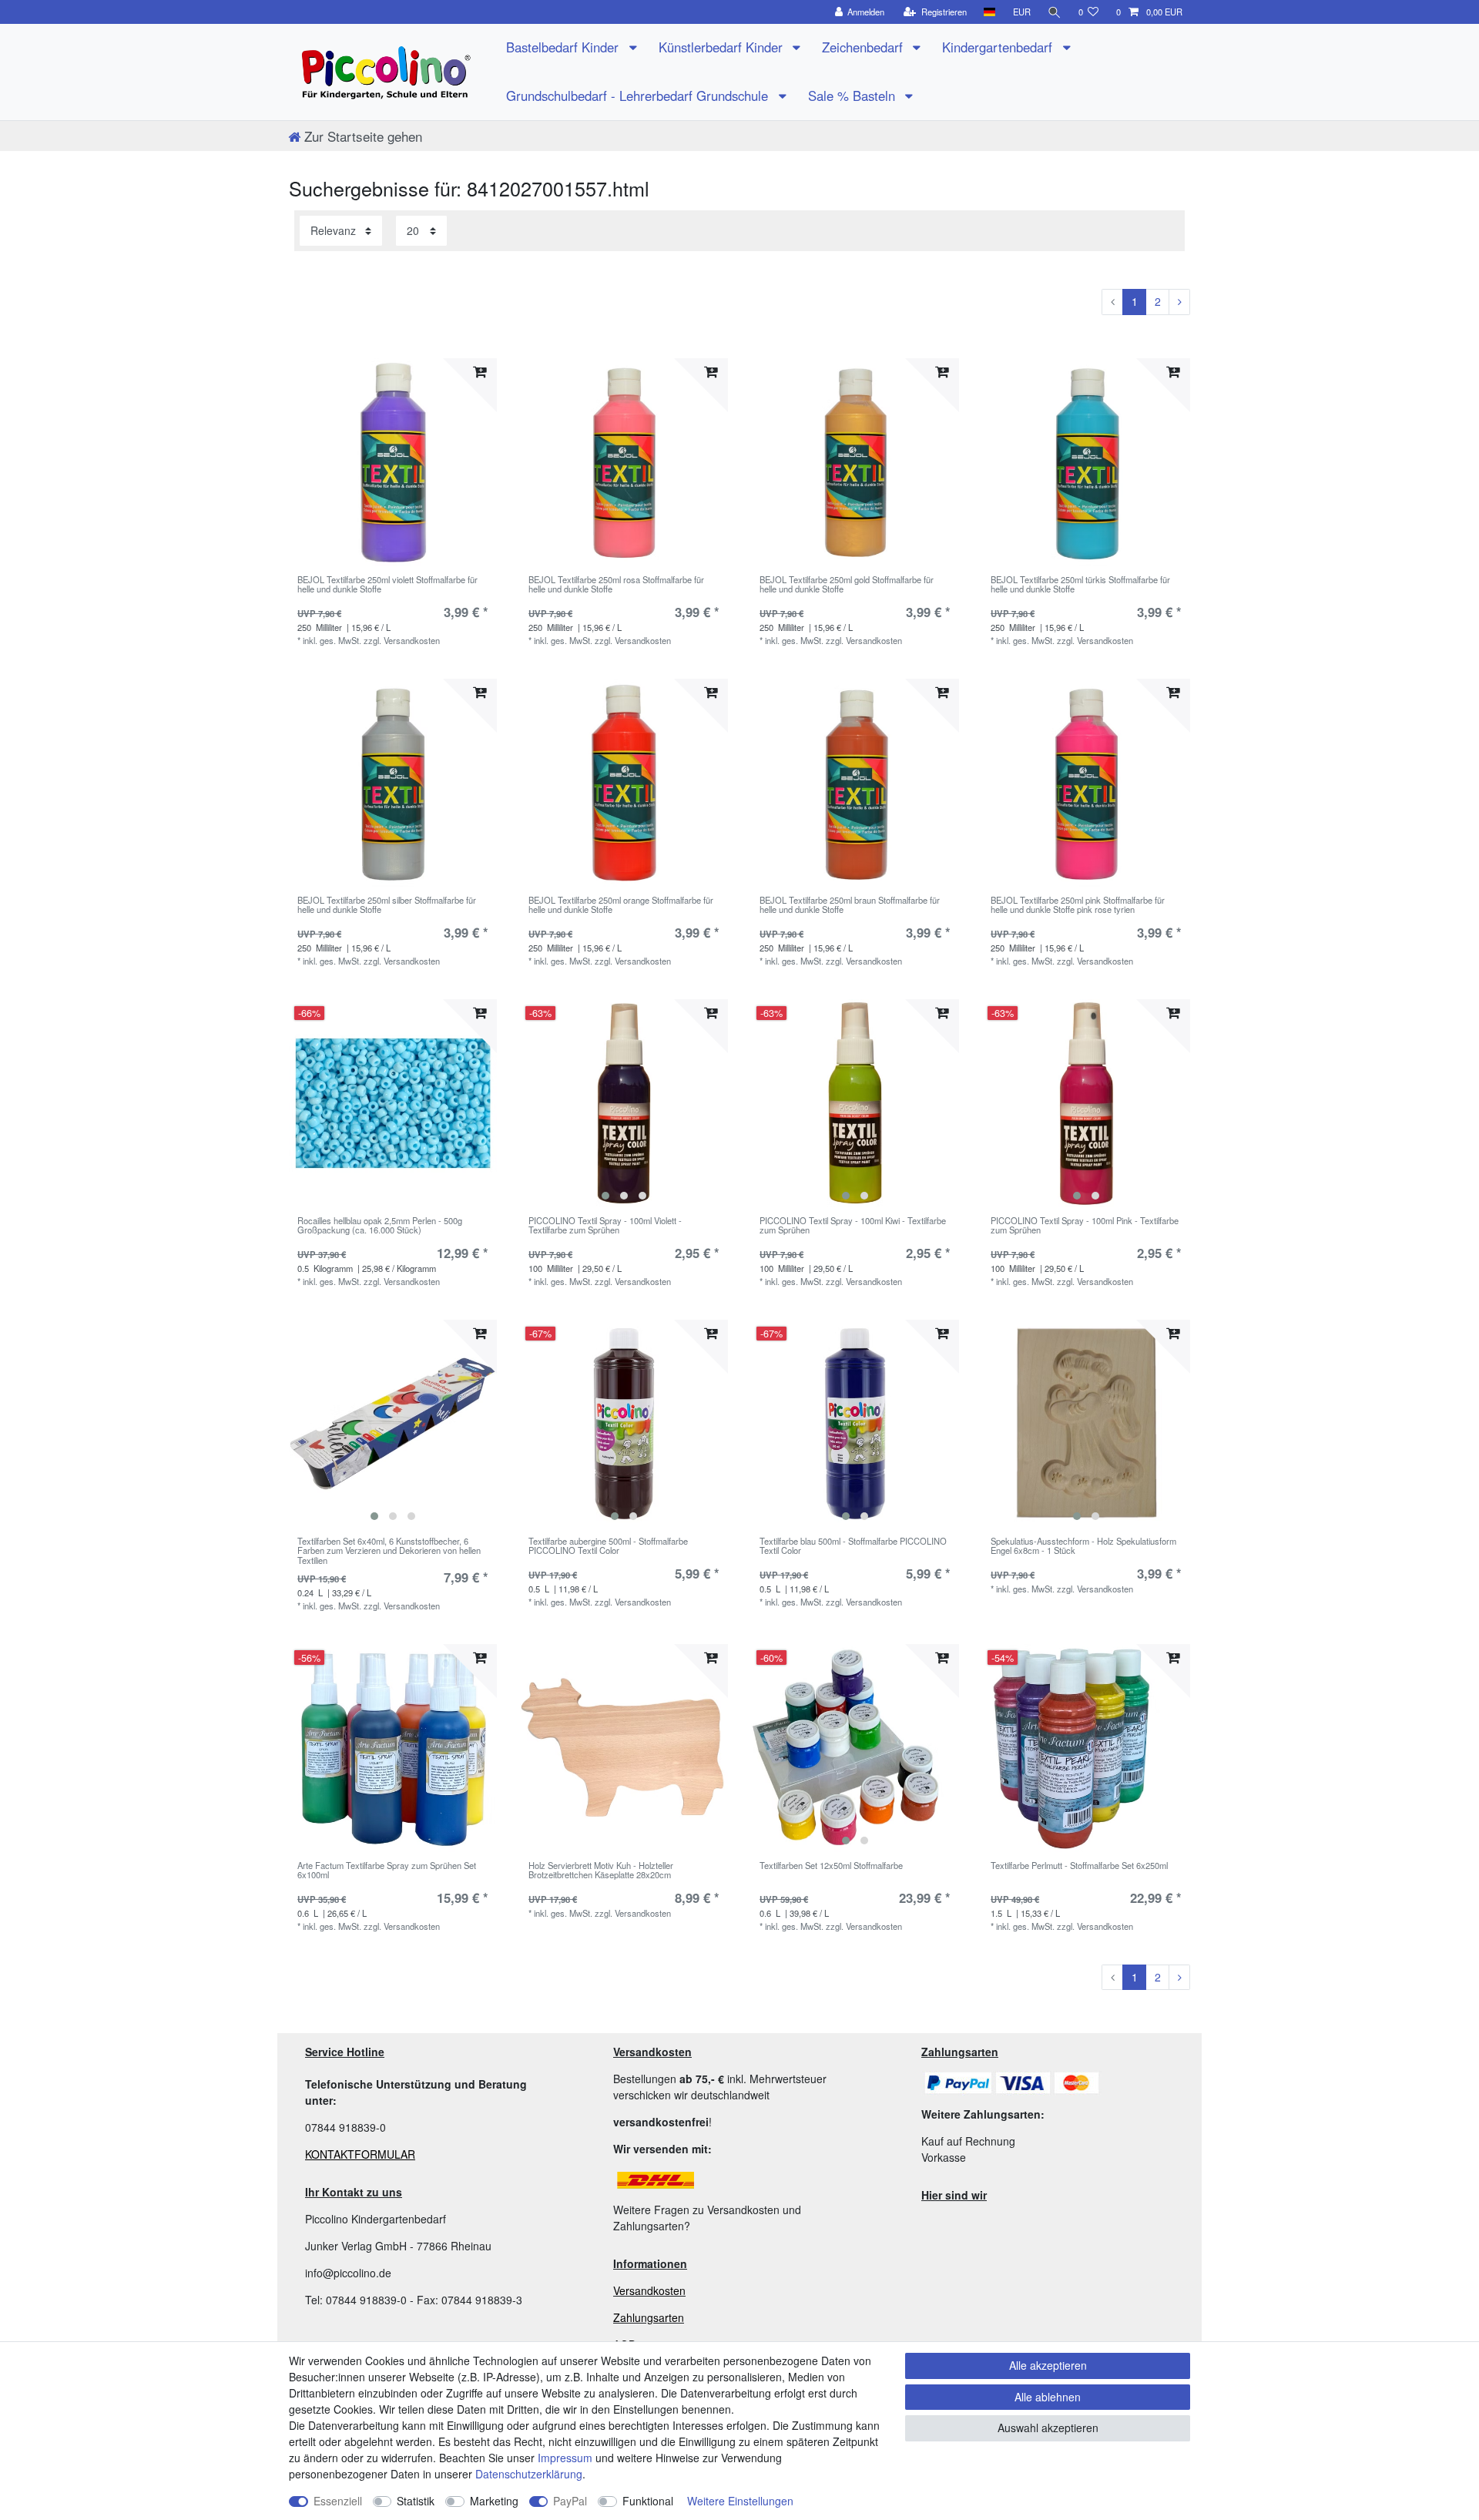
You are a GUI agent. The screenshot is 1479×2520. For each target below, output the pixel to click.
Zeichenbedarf (864, 47)
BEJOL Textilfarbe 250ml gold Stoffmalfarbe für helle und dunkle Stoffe (847, 585)
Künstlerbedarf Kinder (723, 47)
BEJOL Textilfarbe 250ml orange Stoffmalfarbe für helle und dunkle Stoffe (621, 905)
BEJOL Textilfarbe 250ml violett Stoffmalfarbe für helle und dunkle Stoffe (387, 585)
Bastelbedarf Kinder (564, 47)
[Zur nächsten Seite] (1179, 302)
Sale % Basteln (854, 96)
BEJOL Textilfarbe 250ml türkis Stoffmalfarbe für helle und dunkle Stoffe (1080, 585)
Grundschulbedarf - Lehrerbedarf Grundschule (639, 96)
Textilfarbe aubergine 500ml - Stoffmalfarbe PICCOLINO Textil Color (608, 1546)
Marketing (494, 2501)
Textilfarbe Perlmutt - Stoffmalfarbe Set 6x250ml (1079, 1866)
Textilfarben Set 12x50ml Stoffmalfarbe (831, 1866)
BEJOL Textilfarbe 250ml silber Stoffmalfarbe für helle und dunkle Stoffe (387, 905)
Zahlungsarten (649, 2317)
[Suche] (1055, 12)
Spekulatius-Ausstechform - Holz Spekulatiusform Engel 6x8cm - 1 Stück (1083, 1546)
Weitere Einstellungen (740, 2501)
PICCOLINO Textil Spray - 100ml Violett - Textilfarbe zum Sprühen (605, 1226)
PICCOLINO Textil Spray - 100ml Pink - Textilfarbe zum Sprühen (1085, 1226)
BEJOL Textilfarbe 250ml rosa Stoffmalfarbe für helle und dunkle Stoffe (616, 585)
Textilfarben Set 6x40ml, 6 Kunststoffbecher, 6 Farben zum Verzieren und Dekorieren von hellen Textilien (389, 1550)
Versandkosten (649, 2290)
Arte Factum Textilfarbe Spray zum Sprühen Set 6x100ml (387, 1871)
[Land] (989, 12)
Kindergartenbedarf (999, 47)
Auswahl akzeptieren (1048, 2428)
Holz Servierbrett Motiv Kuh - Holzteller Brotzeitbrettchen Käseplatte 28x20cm (601, 1871)
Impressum (565, 2458)
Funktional (648, 2501)
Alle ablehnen (1048, 2397)
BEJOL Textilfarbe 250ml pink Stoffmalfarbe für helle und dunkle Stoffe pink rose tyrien (1078, 905)
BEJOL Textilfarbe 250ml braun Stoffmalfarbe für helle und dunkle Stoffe (850, 905)
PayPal (570, 2501)
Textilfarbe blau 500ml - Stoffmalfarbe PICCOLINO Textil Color (853, 1546)
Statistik (416, 2501)
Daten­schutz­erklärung (529, 2474)
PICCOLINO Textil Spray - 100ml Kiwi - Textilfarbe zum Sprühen (853, 1226)
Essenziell (338, 2501)
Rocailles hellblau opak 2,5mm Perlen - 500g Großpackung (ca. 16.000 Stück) (380, 1226)
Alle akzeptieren (1048, 2365)
